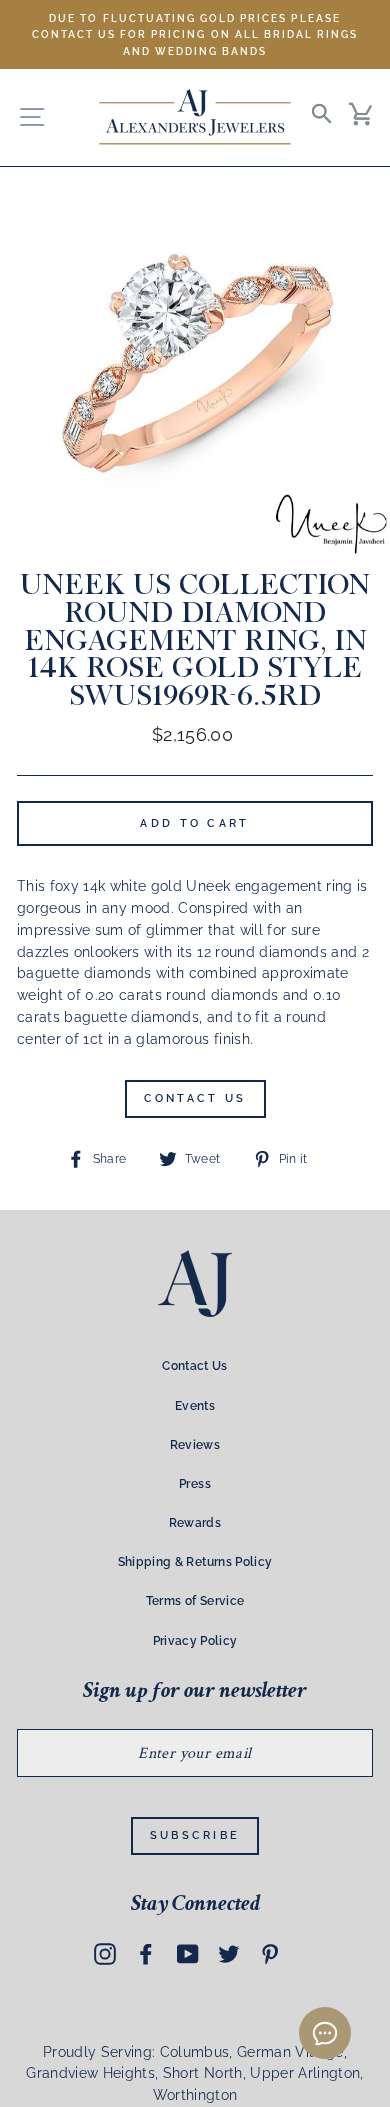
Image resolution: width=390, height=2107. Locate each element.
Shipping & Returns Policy (195, 1562)
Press (195, 1484)
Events (195, 1406)
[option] (195, 34)
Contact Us (195, 1098)
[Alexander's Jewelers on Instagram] (105, 1953)
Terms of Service (195, 1601)
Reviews (195, 1445)
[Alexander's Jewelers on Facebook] (146, 1953)
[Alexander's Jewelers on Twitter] (229, 1953)
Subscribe (195, 1835)
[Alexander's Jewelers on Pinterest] (270, 1953)
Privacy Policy (195, 1641)
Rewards (195, 1523)
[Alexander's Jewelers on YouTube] (188, 1953)
